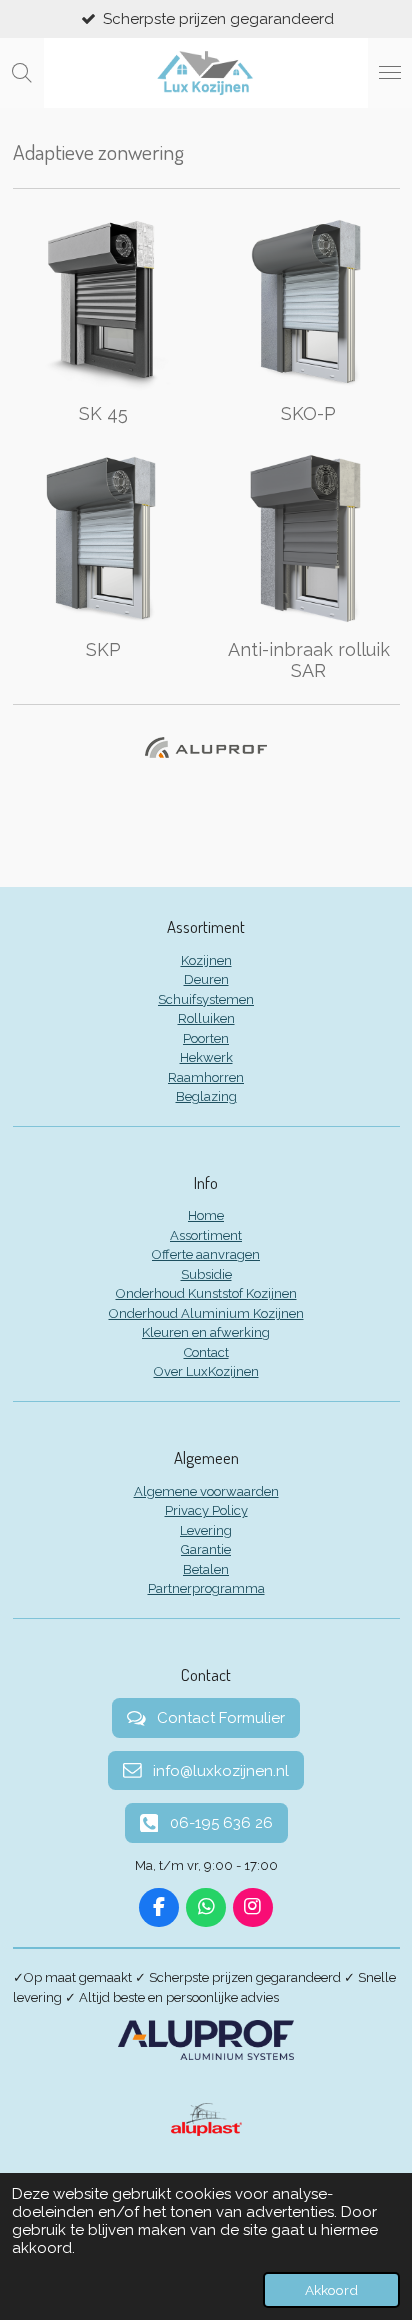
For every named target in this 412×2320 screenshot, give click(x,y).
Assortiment (206, 1235)
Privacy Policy (206, 1510)
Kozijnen (206, 960)
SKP (103, 649)
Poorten (206, 1038)
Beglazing (206, 1096)
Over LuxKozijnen (206, 1371)
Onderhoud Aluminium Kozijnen (206, 1313)
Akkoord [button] (331, 2290)
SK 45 (103, 413)
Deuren (206, 979)
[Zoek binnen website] (22, 73)
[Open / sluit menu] (390, 73)
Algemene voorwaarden (206, 1491)
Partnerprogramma (206, 1588)
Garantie (206, 1549)
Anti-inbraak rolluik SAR (309, 660)
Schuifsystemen (206, 999)
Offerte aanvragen (206, 1254)
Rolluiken (206, 1018)
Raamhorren (206, 1077)
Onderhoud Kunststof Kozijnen (206, 1293)
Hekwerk (206, 1057)
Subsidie (206, 1274)
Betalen (206, 1569)
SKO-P (308, 413)
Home (206, 1215)
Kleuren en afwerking (206, 1332)
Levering (206, 1530)
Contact (206, 1352)
